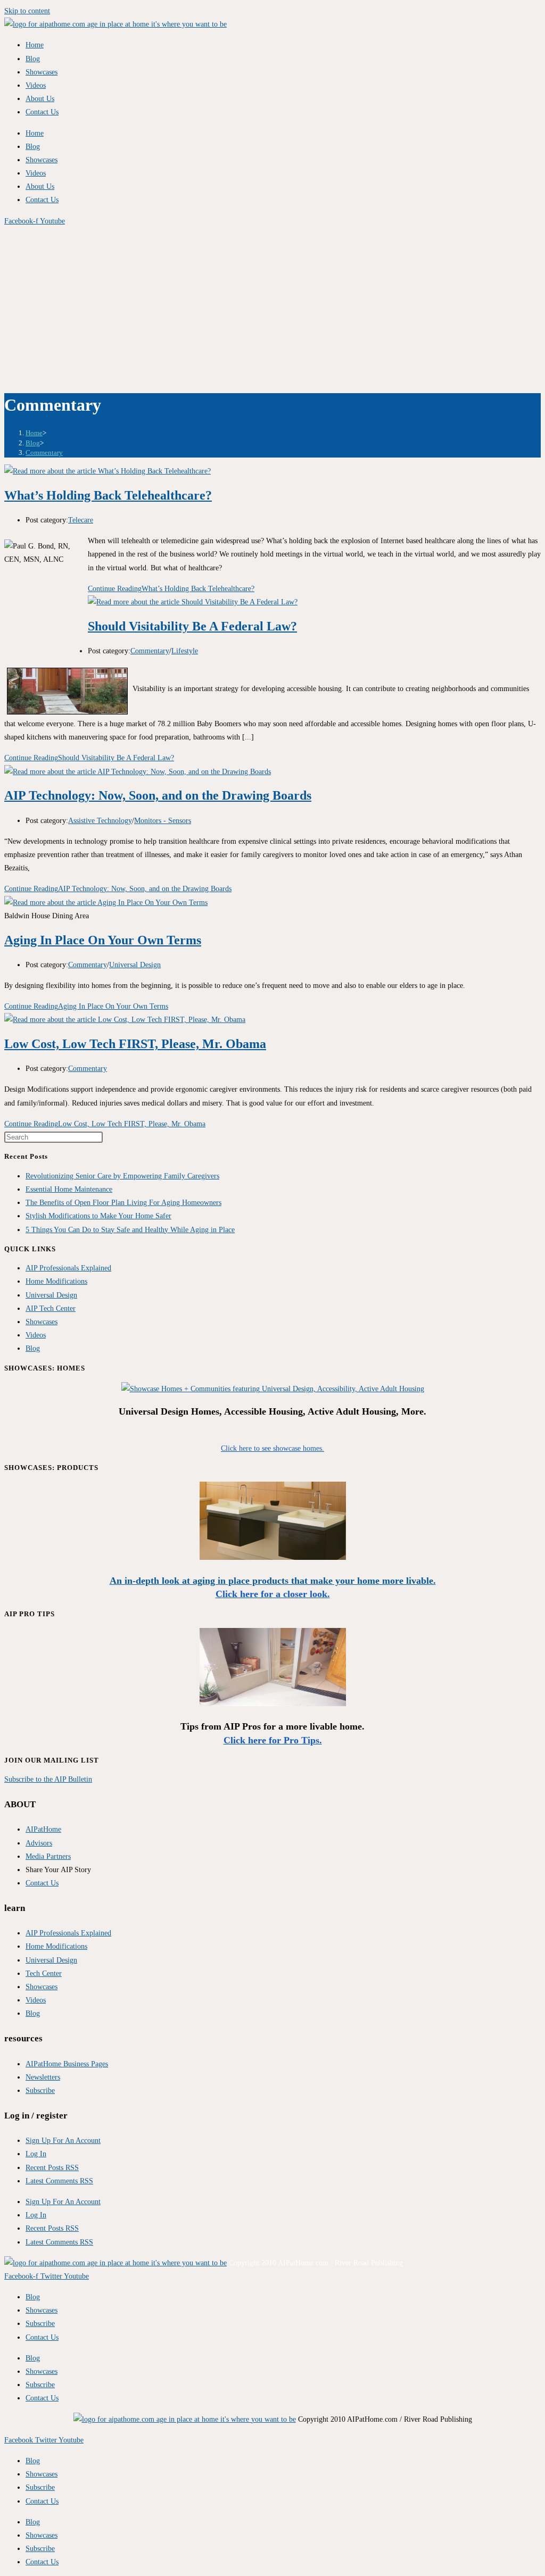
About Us (40, 99)
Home (35, 45)
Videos (36, 85)
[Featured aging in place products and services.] (273, 1557)
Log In (36, 2154)
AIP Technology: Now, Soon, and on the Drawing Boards (158, 795)
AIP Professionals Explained (68, 1268)
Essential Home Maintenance (69, 1189)
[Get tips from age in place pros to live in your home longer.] (273, 1704)
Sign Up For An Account (63, 2141)
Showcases (42, 72)
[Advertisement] (272, 308)
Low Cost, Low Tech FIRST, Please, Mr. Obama (135, 1044)
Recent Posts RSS (52, 2168)
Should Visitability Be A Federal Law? (192, 626)
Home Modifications (56, 1281)
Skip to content (27, 11)
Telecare (81, 520)
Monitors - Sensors (163, 821)
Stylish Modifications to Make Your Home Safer (98, 1216)
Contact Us (42, 112)
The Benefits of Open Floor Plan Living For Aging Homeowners (123, 1203)
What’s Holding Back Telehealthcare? (108, 495)
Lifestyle (185, 651)
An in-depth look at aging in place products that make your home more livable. (273, 1581)
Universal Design (135, 965)
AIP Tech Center (51, 1308)
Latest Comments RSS (59, 2181)
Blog (33, 59)
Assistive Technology (100, 821)
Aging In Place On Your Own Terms (103, 940)
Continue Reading (171, 589)
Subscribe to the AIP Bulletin (48, 1779)
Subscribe (40, 2324)
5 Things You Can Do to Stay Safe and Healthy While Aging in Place (130, 1230)
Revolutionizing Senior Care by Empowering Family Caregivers (122, 1176)
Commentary (44, 452)
